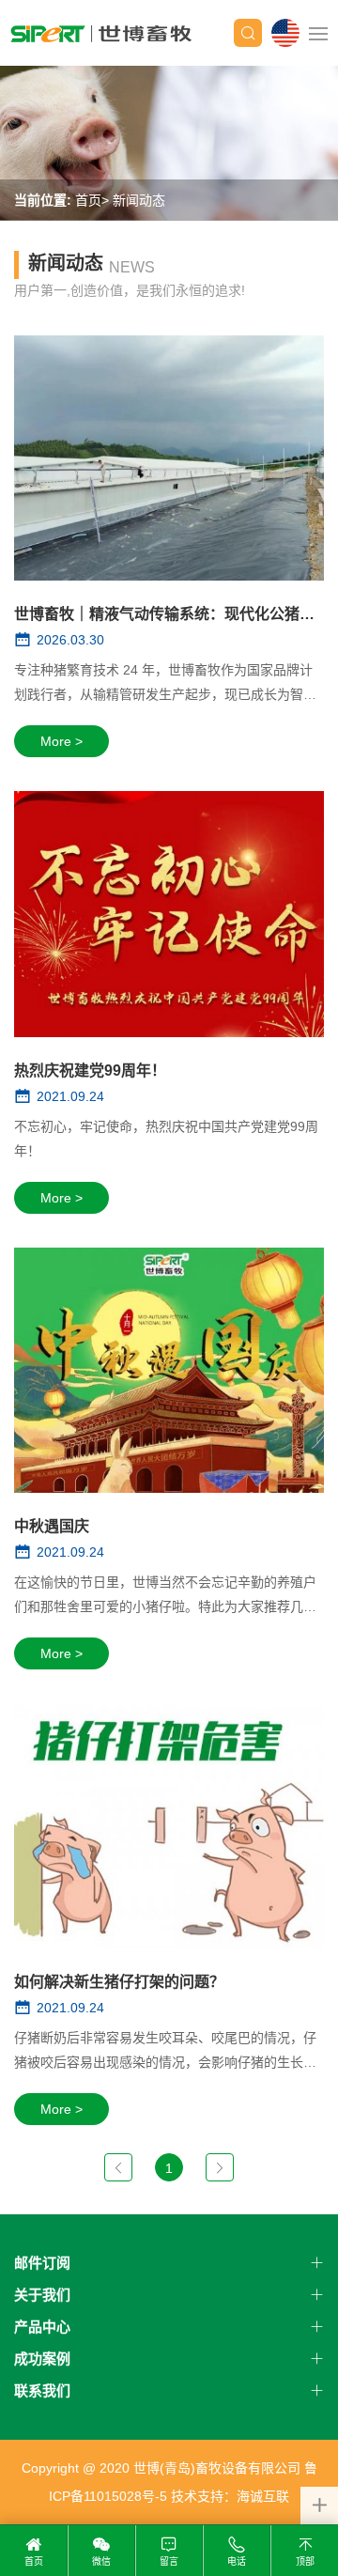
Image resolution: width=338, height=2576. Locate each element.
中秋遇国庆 (52, 1526)
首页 (88, 200)
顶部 (305, 2561)
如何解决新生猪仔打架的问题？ (119, 1982)
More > (61, 741)
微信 (101, 2561)
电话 (237, 2561)
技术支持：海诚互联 (230, 2496)
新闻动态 (139, 200)
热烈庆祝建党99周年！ (90, 1071)
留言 (169, 2561)
